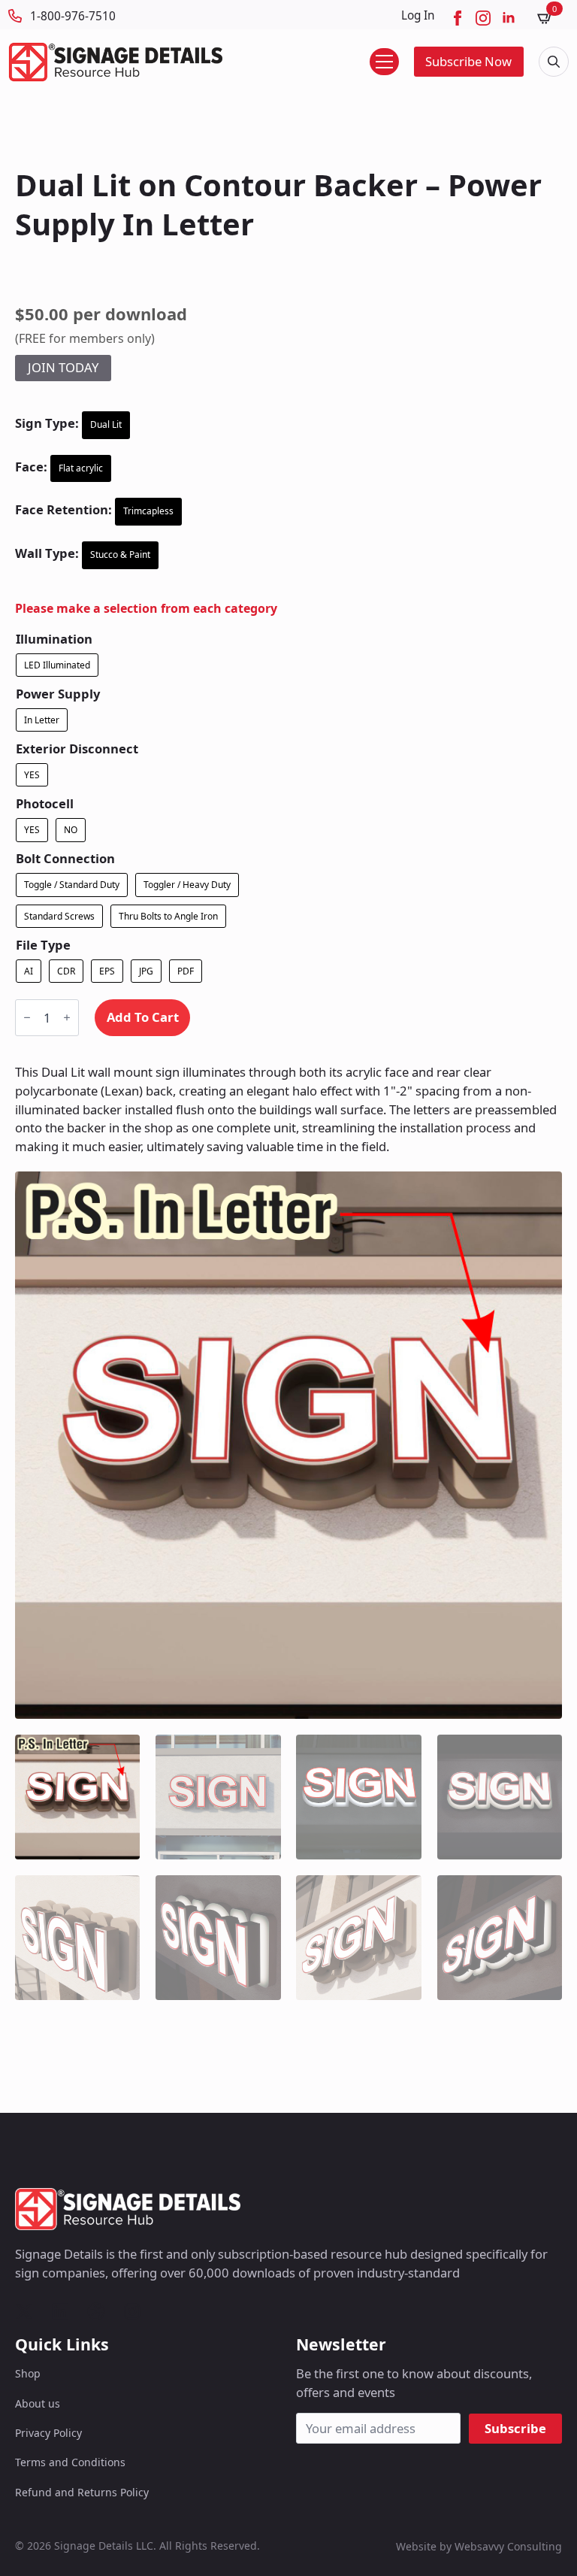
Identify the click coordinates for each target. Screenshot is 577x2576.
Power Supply (58, 694)
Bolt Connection (65, 859)
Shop (28, 2373)
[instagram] (483, 18)
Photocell (45, 804)
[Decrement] (27, 1018)
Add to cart (143, 1017)
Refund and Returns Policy (82, 2492)
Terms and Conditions (70, 2462)
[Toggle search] (554, 62)
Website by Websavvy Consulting (479, 2546)
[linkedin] (509, 18)
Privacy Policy (48, 2433)
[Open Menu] (384, 62)
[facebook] (458, 18)
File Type (43, 946)
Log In (418, 15)
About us (38, 2403)
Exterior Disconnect (77, 749)
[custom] (24, 2311)
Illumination (54, 639)
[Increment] (67, 1018)
